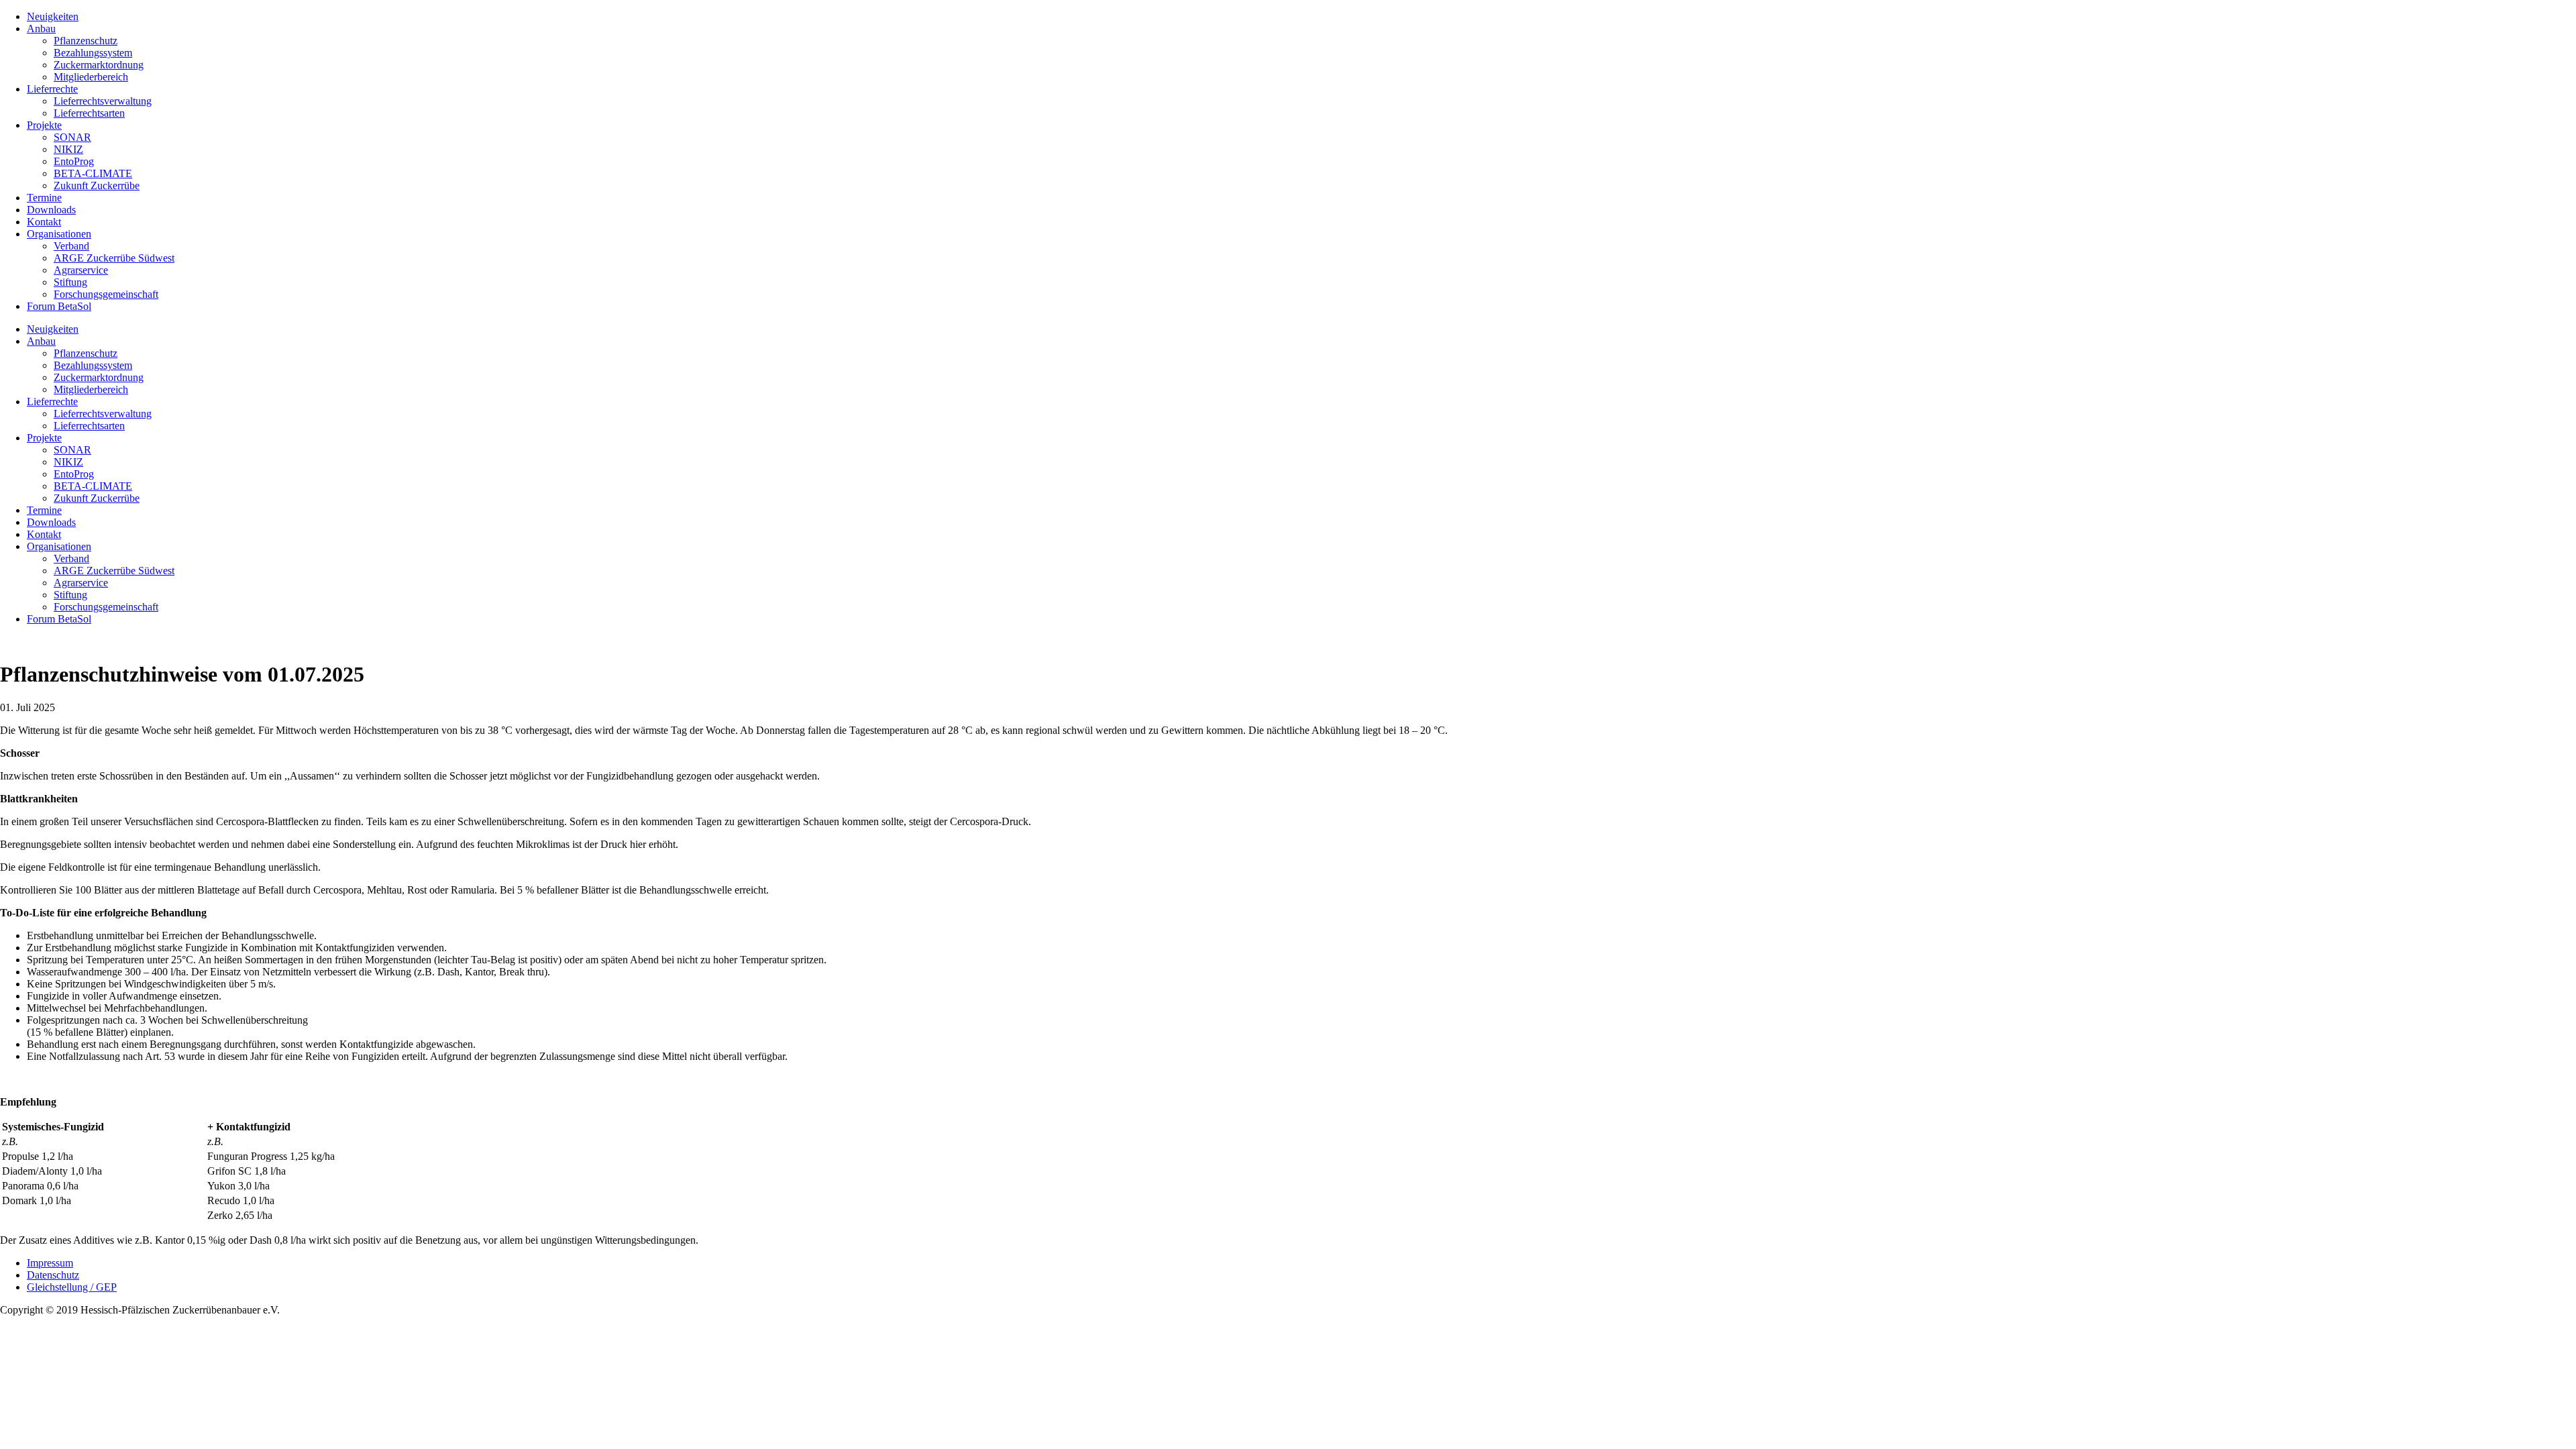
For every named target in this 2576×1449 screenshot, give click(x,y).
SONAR (72, 137)
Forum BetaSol (59, 306)
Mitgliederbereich (91, 77)
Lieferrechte (52, 89)
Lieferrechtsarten (89, 113)
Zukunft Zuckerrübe (97, 185)
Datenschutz (53, 1275)
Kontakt (44, 222)
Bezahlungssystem (93, 53)
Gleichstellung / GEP (72, 1287)
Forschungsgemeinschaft (106, 294)
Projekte (44, 125)
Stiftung (70, 282)
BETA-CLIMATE (93, 173)
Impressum (50, 1263)
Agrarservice (81, 270)
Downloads (51, 210)
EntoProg (74, 161)
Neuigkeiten (53, 16)
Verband (71, 246)
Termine (44, 198)
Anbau (41, 29)
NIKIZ (68, 149)
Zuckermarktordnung (99, 65)
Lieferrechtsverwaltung (103, 101)
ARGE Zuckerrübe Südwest (114, 258)
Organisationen (59, 234)
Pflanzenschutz (86, 41)
